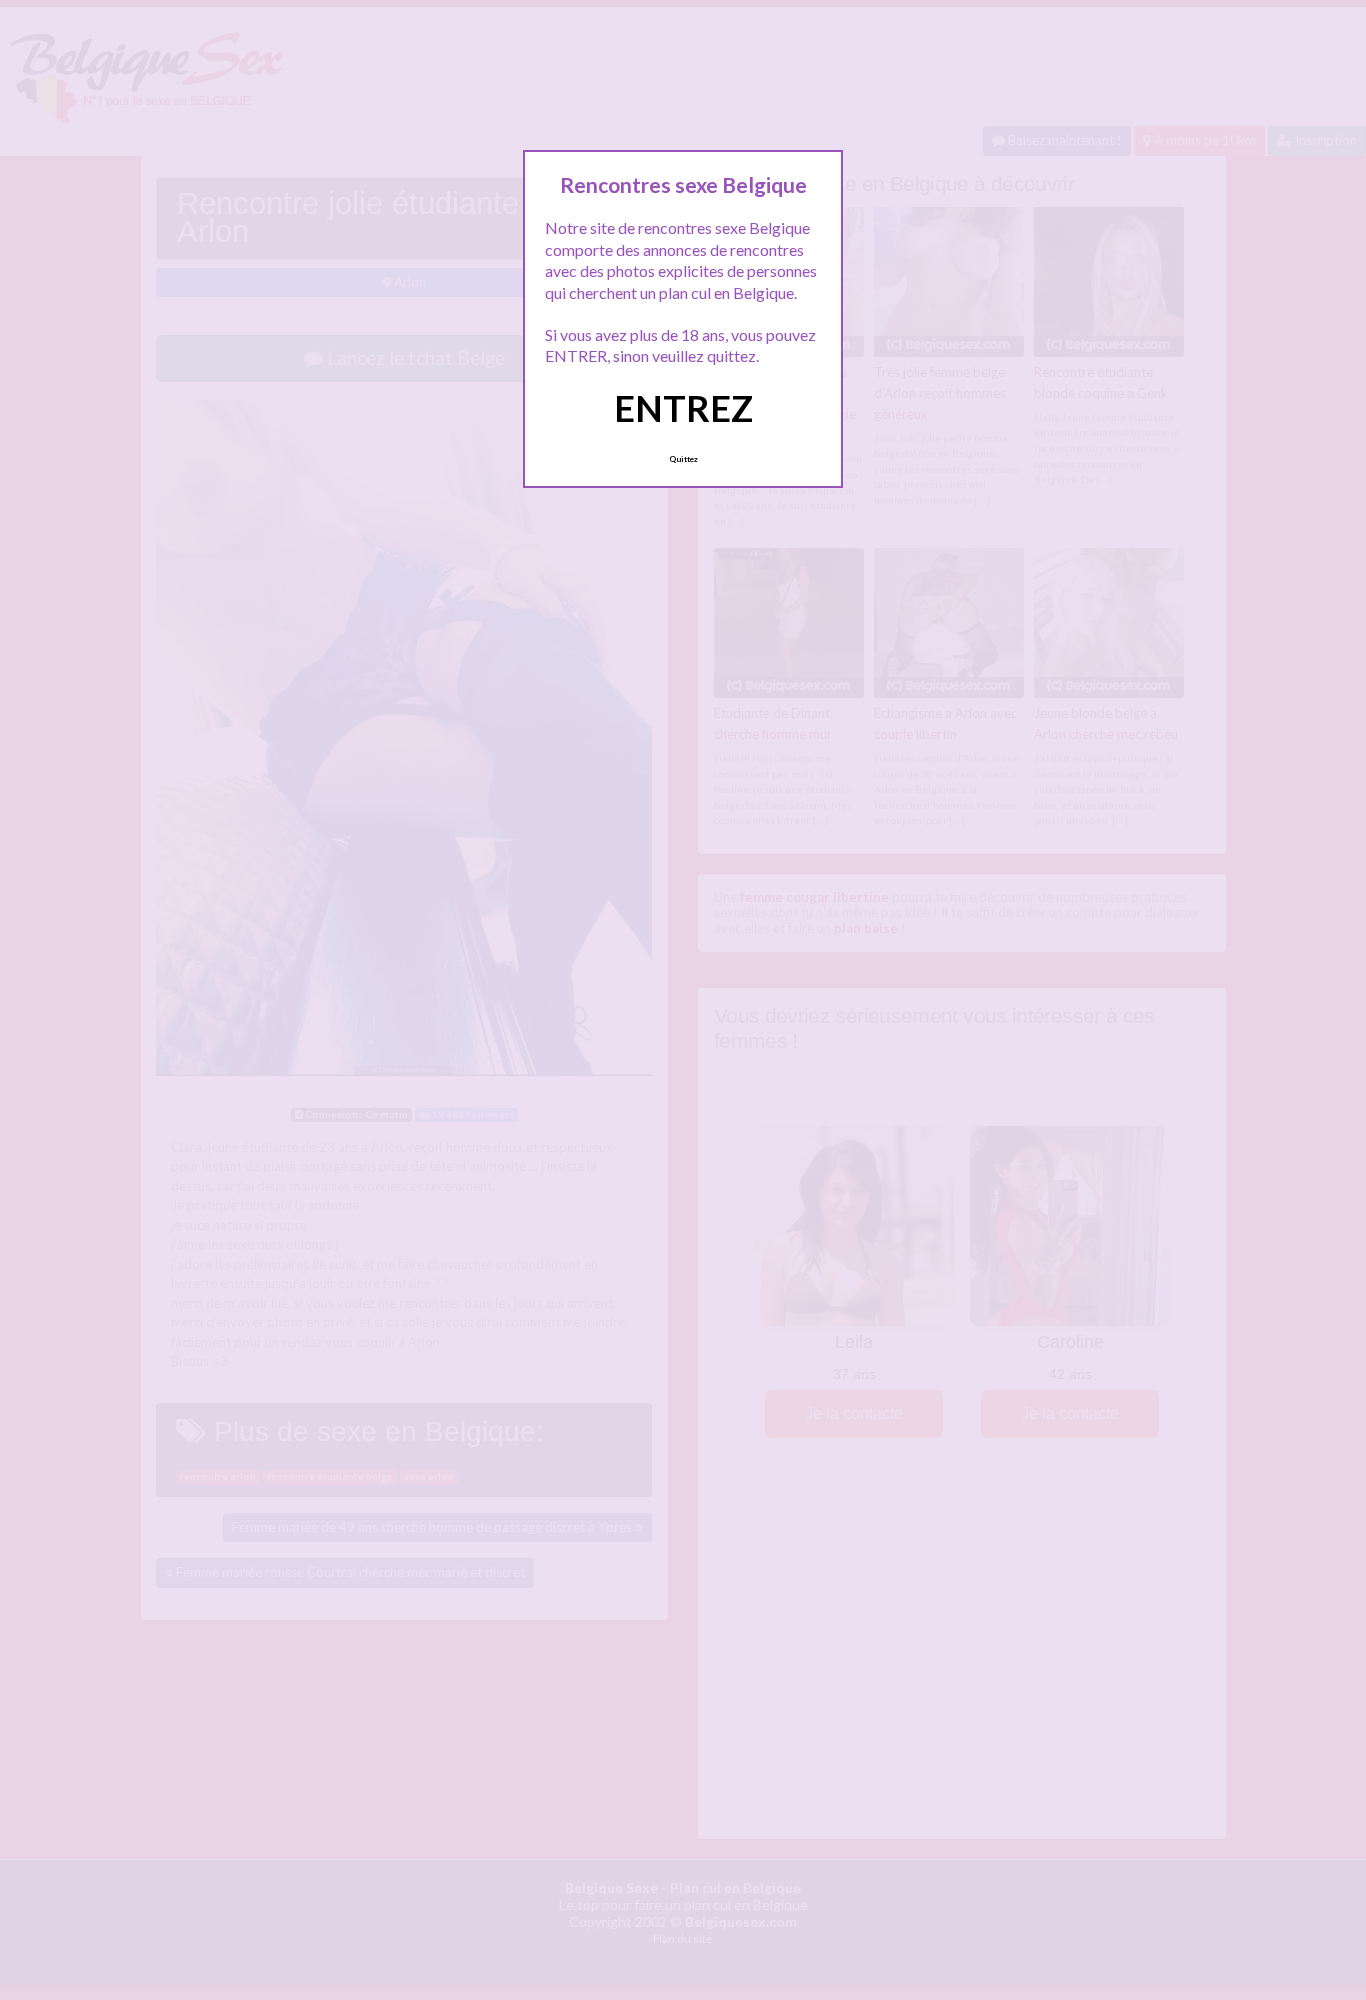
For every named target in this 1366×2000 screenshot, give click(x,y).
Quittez (683, 459)
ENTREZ (683, 408)
